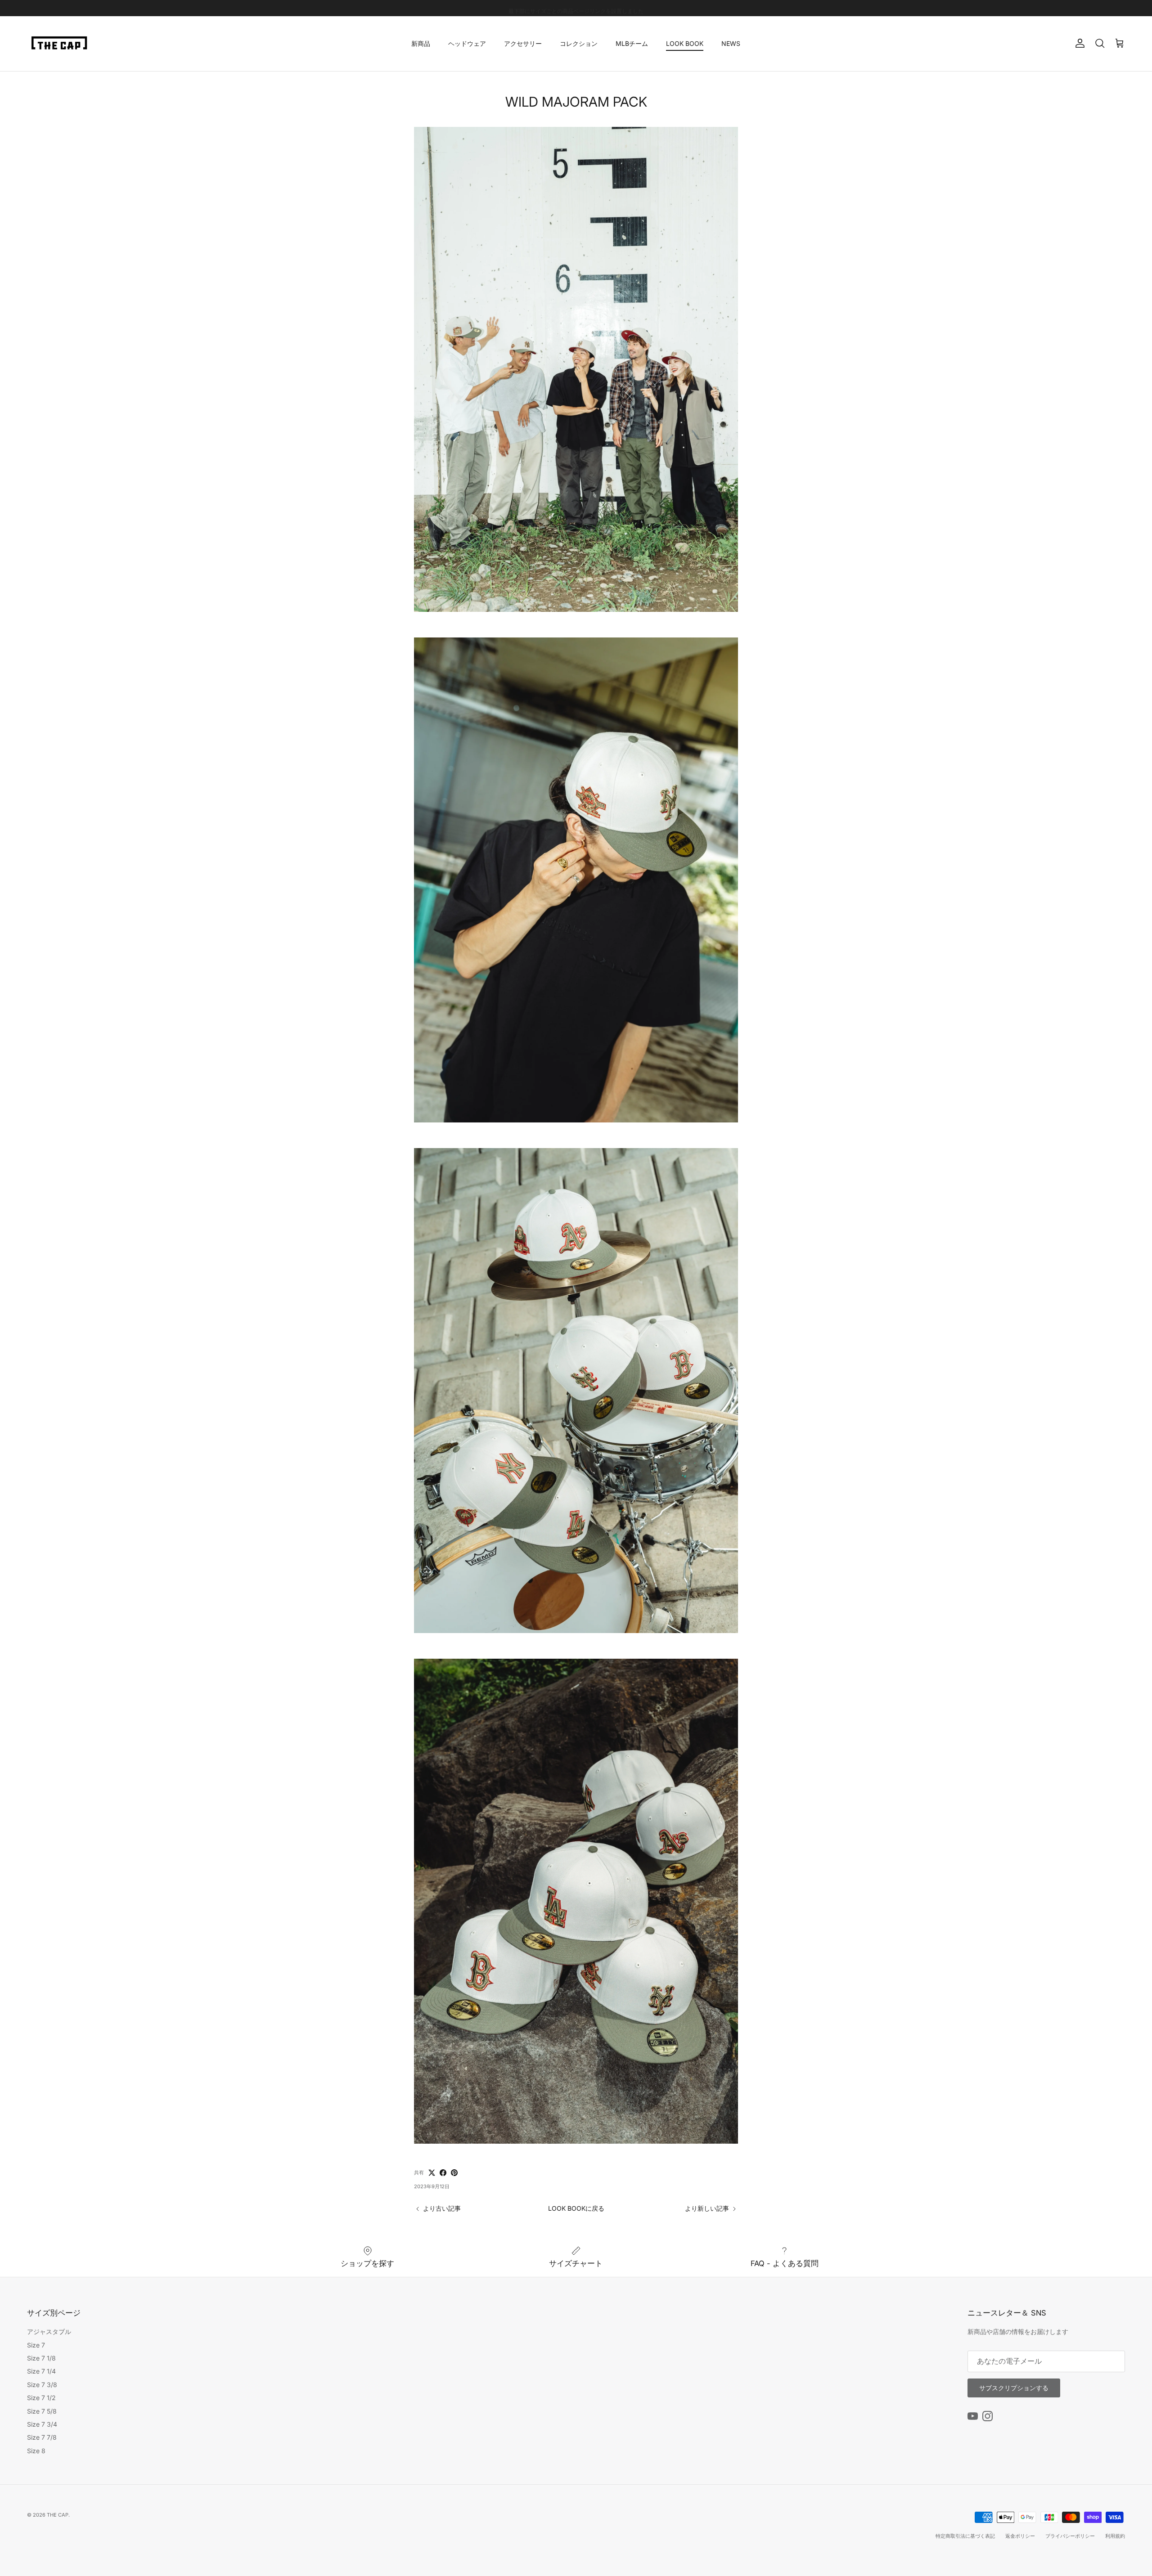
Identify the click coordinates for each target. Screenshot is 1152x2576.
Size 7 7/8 (42, 2437)
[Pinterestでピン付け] (454, 2173)
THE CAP (58, 2515)
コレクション (579, 43)
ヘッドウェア (467, 43)
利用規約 (1115, 2536)
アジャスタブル (49, 2331)
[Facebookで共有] (443, 2173)
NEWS (731, 43)
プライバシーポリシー (1070, 2536)
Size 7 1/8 (41, 2358)
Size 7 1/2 (41, 2398)
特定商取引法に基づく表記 (965, 2536)
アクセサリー (523, 43)
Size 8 (36, 2451)
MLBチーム (632, 43)
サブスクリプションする (1014, 2388)
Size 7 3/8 (42, 2385)
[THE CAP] (60, 44)
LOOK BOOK (685, 43)
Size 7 (36, 2345)
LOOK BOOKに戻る (576, 2208)
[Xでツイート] (432, 2173)
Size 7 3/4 (42, 2424)
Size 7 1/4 (41, 2371)
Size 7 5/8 (42, 2411)
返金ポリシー (1020, 2536)
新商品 (421, 43)
